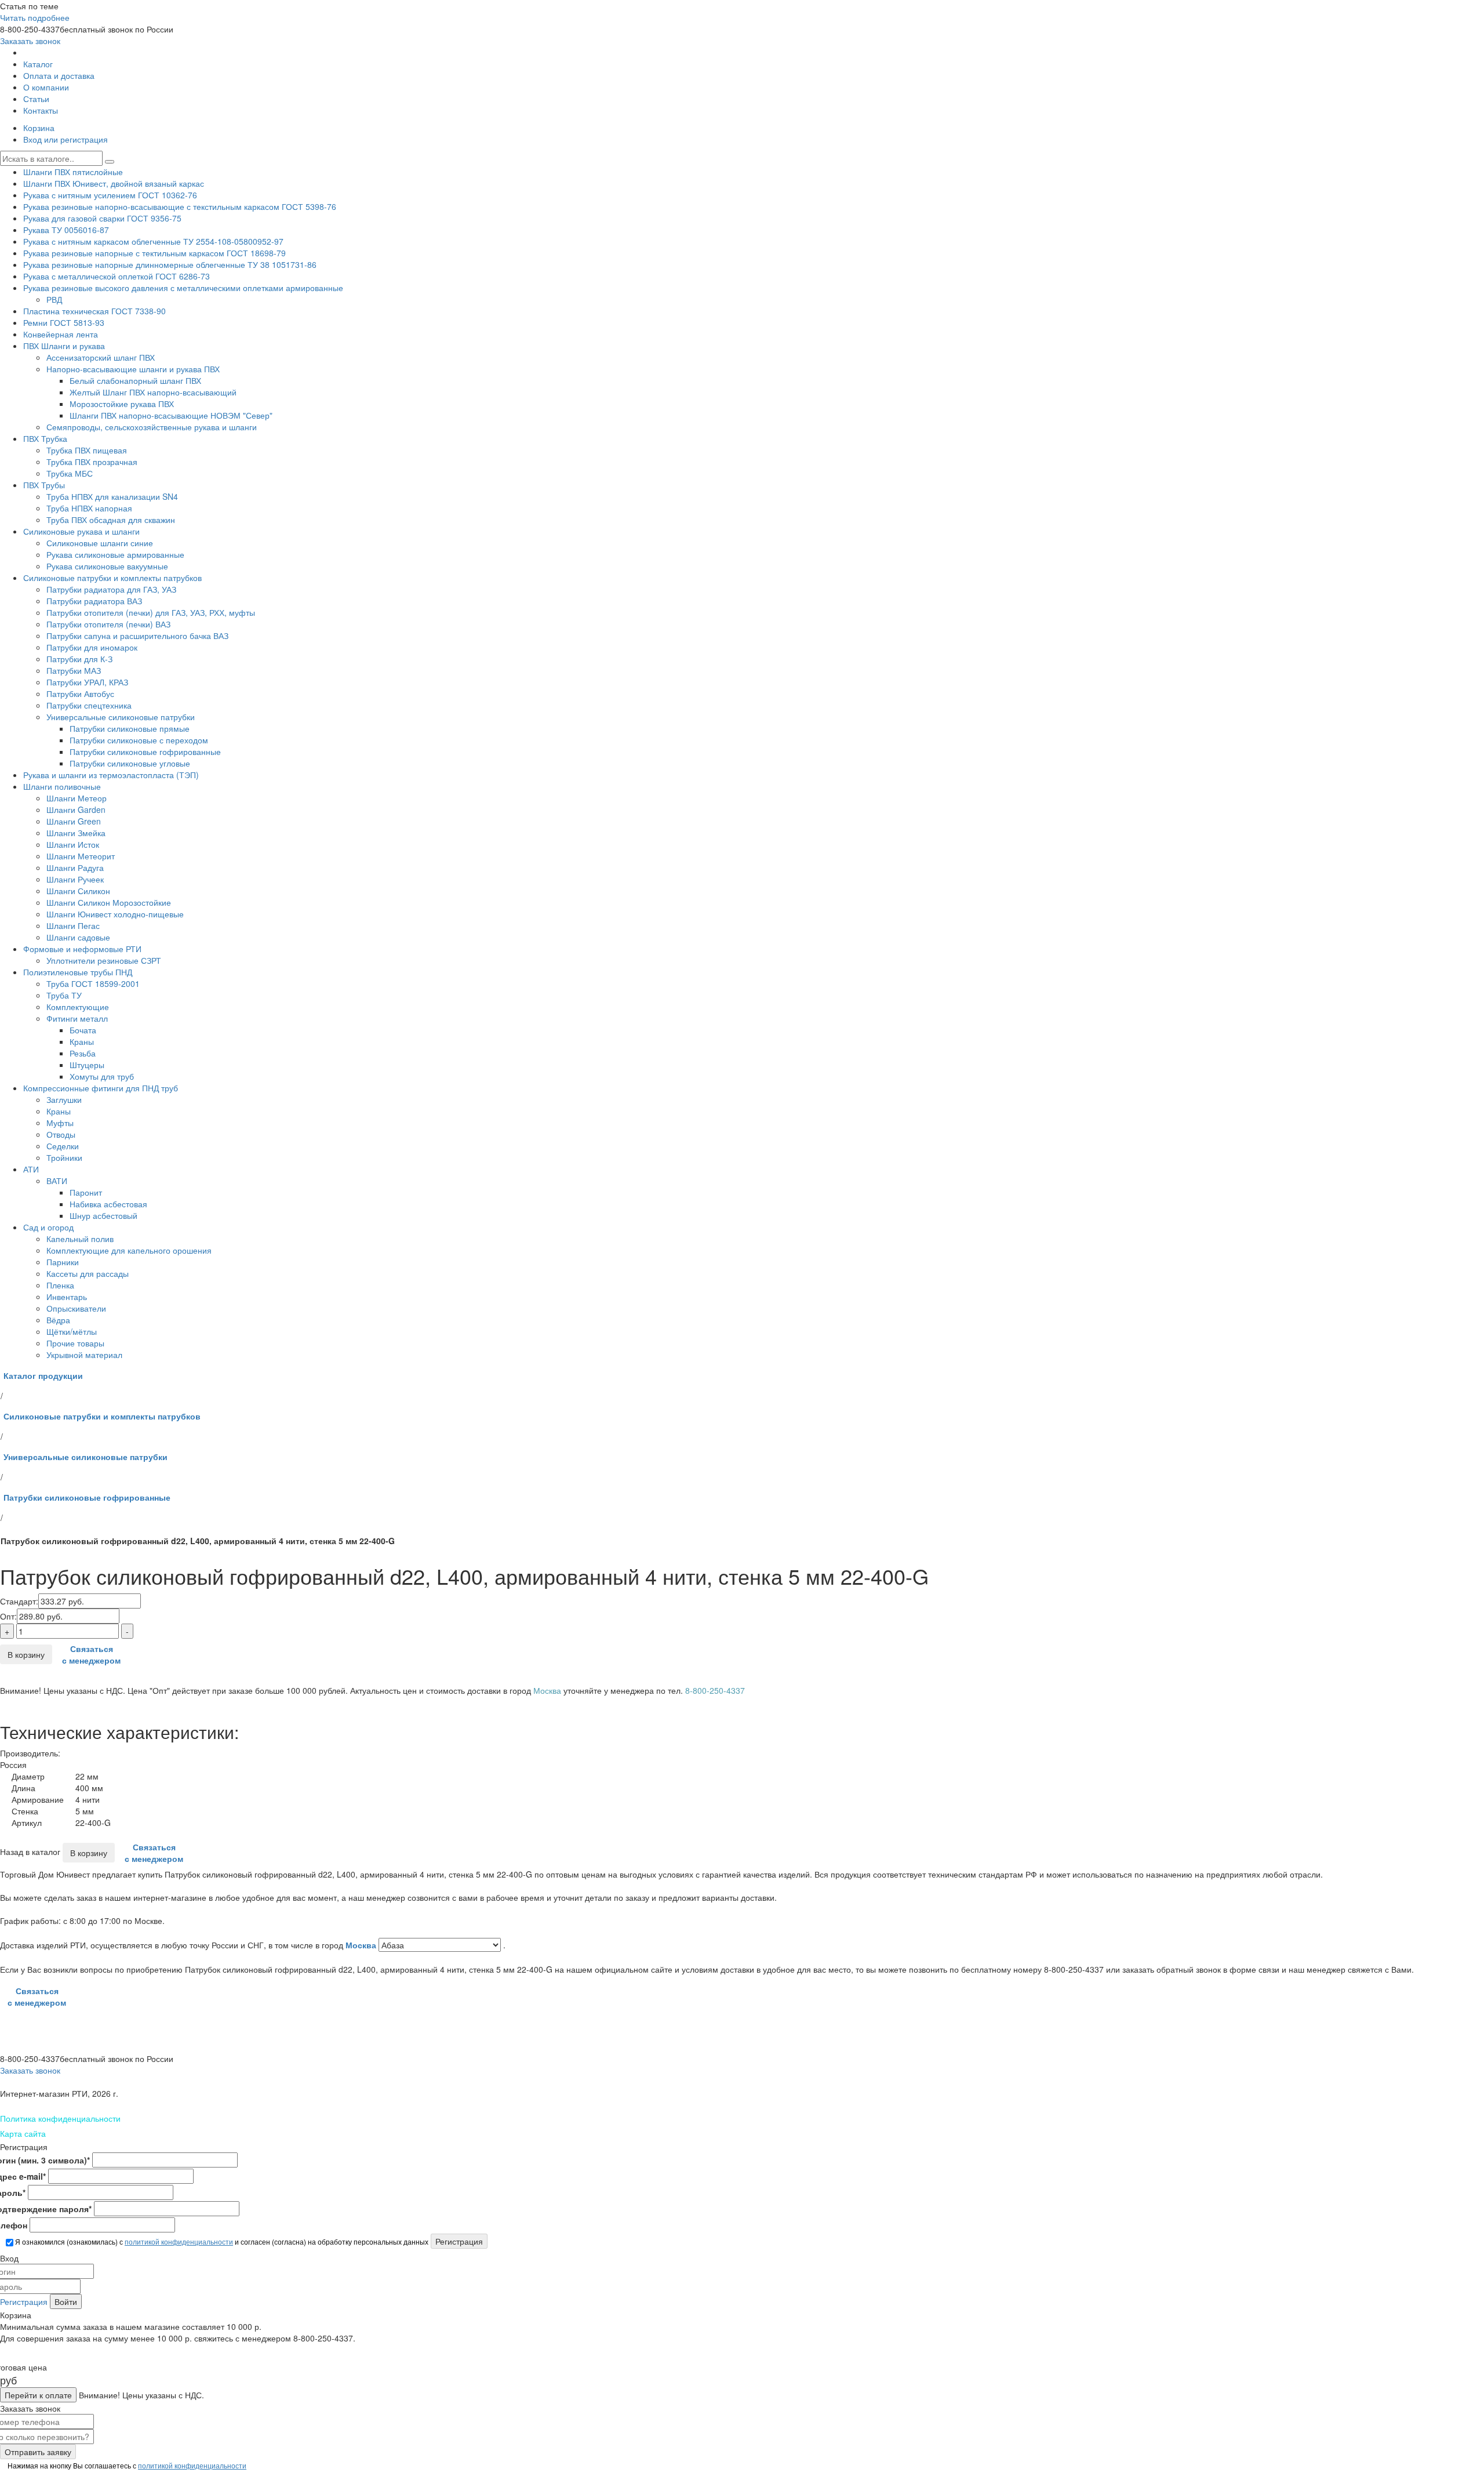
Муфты (60, 1123)
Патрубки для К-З (79, 659)
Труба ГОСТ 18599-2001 (93, 983)
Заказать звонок (30, 41)
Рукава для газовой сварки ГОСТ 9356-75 (102, 218)
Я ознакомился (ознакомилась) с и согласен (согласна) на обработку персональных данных (221, 2241)
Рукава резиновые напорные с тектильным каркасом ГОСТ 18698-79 (154, 253)
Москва (362, 1945)
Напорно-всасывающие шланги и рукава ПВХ (133, 369)
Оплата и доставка (59, 75)
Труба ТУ (64, 995)
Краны (82, 1041)
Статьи (36, 99)
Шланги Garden (76, 809)
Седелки (63, 1146)
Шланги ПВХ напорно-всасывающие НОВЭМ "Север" (171, 415)
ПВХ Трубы (44, 485)
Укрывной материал (84, 1355)
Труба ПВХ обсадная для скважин (111, 520)
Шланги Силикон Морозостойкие (109, 902)
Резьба (83, 1053)
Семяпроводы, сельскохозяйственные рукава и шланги (152, 427)
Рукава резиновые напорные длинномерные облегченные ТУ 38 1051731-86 (170, 264)
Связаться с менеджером (91, 1654)
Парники (63, 1262)
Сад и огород (48, 1227)
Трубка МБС (70, 473)
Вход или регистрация (66, 139)
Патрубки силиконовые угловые (130, 763)
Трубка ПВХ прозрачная (92, 462)
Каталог (38, 64)
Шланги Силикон (78, 891)
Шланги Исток (73, 844)
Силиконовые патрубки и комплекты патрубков (112, 578)
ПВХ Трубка (45, 438)
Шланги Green (74, 821)
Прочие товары (75, 1343)
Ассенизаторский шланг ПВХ (101, 357)
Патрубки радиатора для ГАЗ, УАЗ (111, 589)
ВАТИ (57, 1181)
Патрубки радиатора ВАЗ (94, 601)
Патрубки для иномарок (92, 647)
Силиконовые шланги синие (100, 543)
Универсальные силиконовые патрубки (121, 717)
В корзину (26, 1654)
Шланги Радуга (75, 867)
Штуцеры (87, 1065)
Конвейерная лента (61, 334)
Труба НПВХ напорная (89, 508)
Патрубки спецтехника (89, 705)
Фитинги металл (77, 1018)
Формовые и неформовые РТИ (82, 949)
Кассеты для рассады (88, 1273)
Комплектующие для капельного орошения (129, 1250)
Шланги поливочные (62, 786)
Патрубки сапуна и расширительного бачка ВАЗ (137, 636)
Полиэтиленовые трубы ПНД (78, 972)
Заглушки (64, 1099)
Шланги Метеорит (81, 856)
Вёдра (58, 1320)
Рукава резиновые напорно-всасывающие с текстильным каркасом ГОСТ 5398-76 (180, 206)
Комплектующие (78, 1007)
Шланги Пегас (73, 925)
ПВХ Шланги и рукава (64, 346)
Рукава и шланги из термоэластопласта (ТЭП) (111, 775)
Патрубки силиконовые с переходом (139, 740)
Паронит (86, 1192)
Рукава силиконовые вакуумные (107, 566)
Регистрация (24, 2301)
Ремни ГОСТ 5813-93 (64, 322)
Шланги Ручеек (75, 879)
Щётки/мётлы (72, 1331)
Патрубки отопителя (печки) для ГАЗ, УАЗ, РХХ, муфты (151, 612)
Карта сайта (23, 2133)
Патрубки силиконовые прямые (130, 728)
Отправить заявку (38, 2452)
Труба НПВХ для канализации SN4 (112, 496)
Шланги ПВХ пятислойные (73, 172)
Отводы (61, 1134)
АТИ (31, 1169)
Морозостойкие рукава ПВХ (122, 404)
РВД (54, 299)
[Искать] (110, 162)
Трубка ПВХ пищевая (87, 450)
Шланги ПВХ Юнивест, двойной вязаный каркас (114, 183)
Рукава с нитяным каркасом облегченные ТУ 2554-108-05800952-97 (153, 241)
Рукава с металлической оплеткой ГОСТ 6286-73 (117, 276)
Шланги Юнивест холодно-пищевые (115, 914)
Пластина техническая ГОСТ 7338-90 (94, 311)
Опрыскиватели (76, 1308)
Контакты (41, 110)
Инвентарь (67, 1297)
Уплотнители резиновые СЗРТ (104, 960)
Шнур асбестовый (103, 1215)
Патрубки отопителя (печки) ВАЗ (108, 624)
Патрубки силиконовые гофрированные (145, 751)
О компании (46, 87)
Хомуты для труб (102, 1076)
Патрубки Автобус (80, 694)
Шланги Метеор (77, 798)
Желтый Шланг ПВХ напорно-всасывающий (153, 392)
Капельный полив (80, 1239)
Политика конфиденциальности (60, 2118)
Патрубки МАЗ (74, 670)
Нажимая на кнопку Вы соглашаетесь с (126, 2465)
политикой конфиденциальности (179, 2241)
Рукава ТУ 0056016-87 (66, 230)
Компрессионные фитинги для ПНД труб (101, 1088)
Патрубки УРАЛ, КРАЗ (87, 682)
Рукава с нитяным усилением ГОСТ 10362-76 (110, 195)
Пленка (60, 1285)
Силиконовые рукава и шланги (81, 531)
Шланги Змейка (76, 833)
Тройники (64, 1157)
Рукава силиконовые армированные (115, 554)
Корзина (39, 128)
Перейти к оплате (38, 2395)
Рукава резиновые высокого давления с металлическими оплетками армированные (183, 288)
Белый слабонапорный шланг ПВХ (135, 380)
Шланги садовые (78, 937)
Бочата (83, 1030)
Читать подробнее (35, 17)
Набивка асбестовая (108, 1204)
